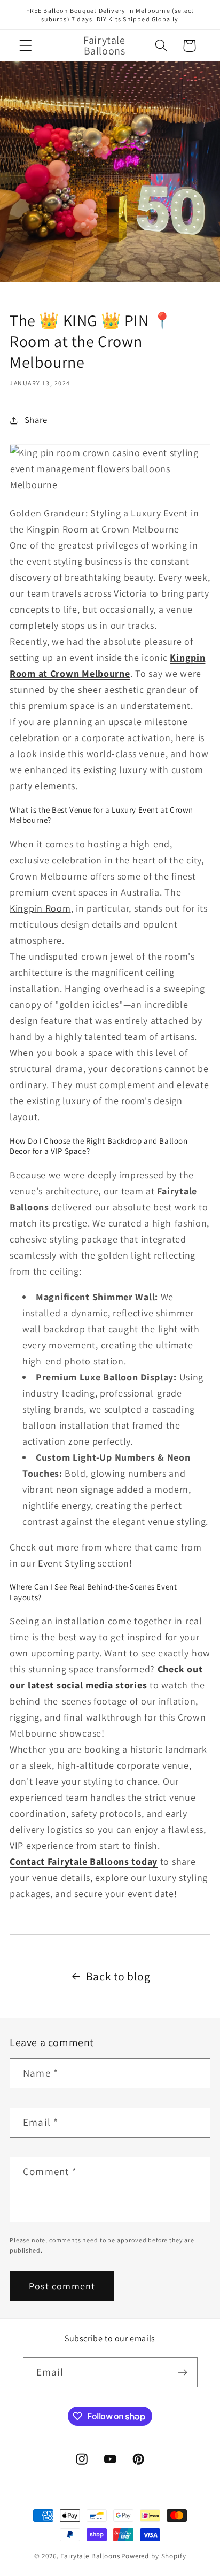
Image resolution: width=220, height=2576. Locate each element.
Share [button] (36, 420)
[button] (26, 46)
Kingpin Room (40, 908)
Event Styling (66, 1563)
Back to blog (118, 1976)
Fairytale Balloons (90, 2556)
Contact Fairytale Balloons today (84, 1861)
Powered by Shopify (154, 2556)
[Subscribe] (183, 2372)
